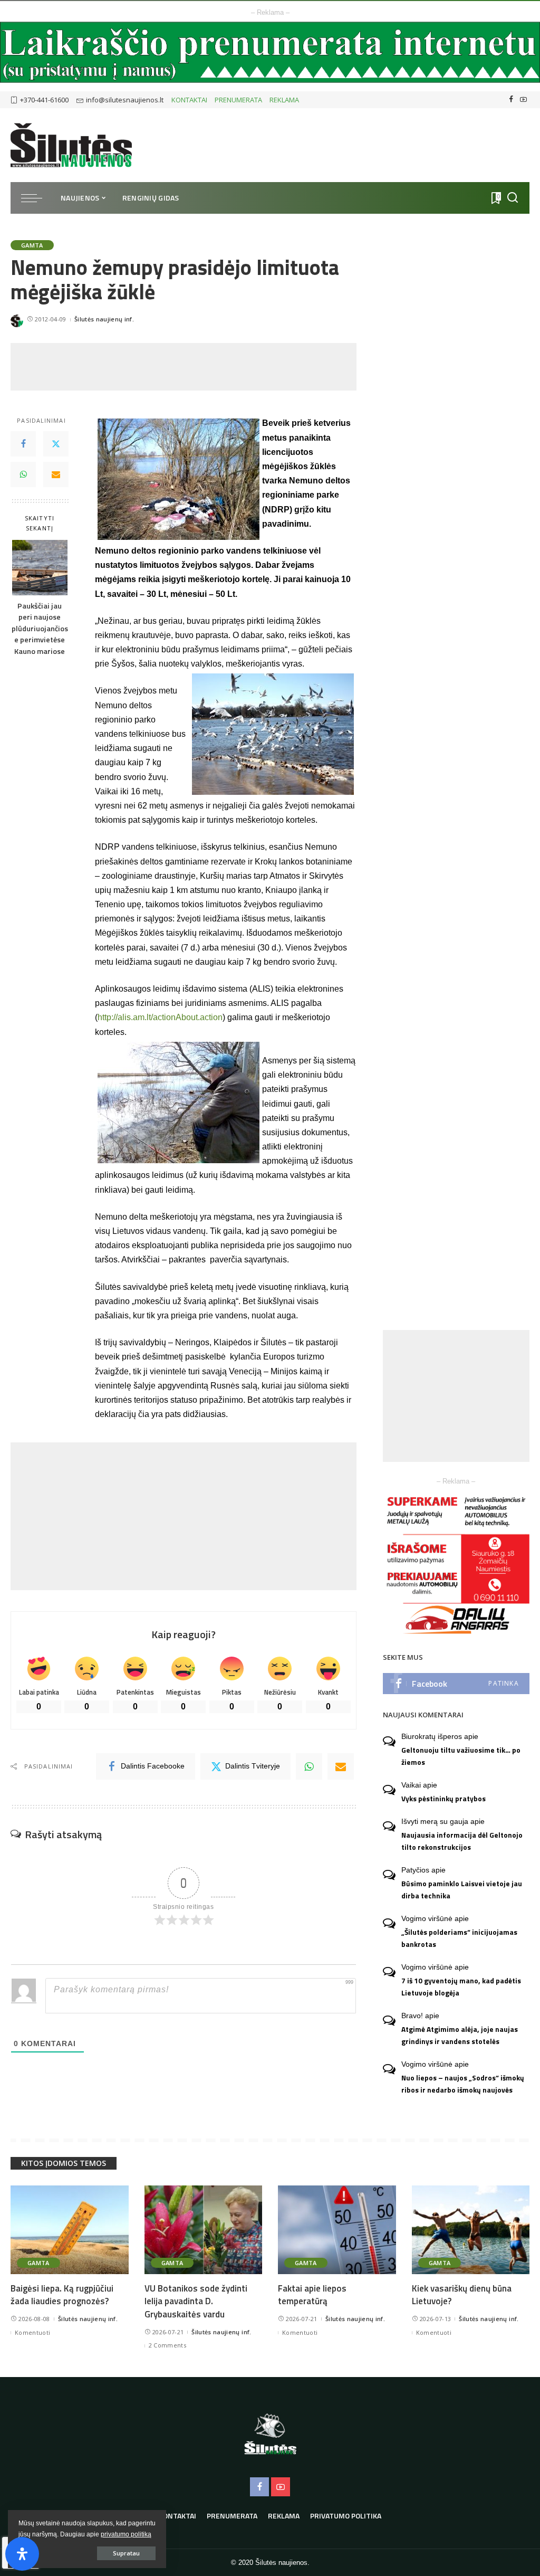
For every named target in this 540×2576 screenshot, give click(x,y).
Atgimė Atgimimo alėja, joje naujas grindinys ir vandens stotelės (460, 2035)
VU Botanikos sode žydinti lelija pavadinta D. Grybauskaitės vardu (196, 2301)
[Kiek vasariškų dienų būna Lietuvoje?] (471, 2230)
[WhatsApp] (23, 474)
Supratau (126, 2553)
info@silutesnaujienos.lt (125, 100)
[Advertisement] (202, 367)
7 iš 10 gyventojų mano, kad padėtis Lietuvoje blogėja (461, 1987)
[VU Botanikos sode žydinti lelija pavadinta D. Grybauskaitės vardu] (204, 2230)
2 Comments (167, 2345)
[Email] (56, 474)
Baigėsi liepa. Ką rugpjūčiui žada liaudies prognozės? (62, 2295)
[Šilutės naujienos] (71, 145)
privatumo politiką (126, 2534)
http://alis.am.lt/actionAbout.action (160, 1017)
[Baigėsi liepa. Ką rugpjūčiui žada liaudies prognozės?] (70, 2230)
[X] (56, 444)
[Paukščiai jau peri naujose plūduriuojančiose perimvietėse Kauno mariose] (40, 568)
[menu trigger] (37, 198)
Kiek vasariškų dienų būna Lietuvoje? (462, 2295)
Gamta (32, 245)
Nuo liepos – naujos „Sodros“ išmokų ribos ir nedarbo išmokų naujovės (463, 2084)
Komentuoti (32, 2332)
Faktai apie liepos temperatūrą (312, 2295)
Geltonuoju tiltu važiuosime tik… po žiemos (461, 1756)
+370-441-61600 (44, 100)
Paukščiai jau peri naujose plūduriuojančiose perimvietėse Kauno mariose (40, 629)
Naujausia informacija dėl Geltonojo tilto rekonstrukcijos (462, 1841)
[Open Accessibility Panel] (22, 2554)
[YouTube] (523, 100)
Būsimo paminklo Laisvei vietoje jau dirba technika (462, 1890)
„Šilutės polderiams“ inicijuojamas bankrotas (459, 1938)
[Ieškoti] (513, 198)
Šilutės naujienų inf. (104, 319)
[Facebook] (511, 100)
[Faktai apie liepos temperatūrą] (337, 2230)
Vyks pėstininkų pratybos (443, 1799)
